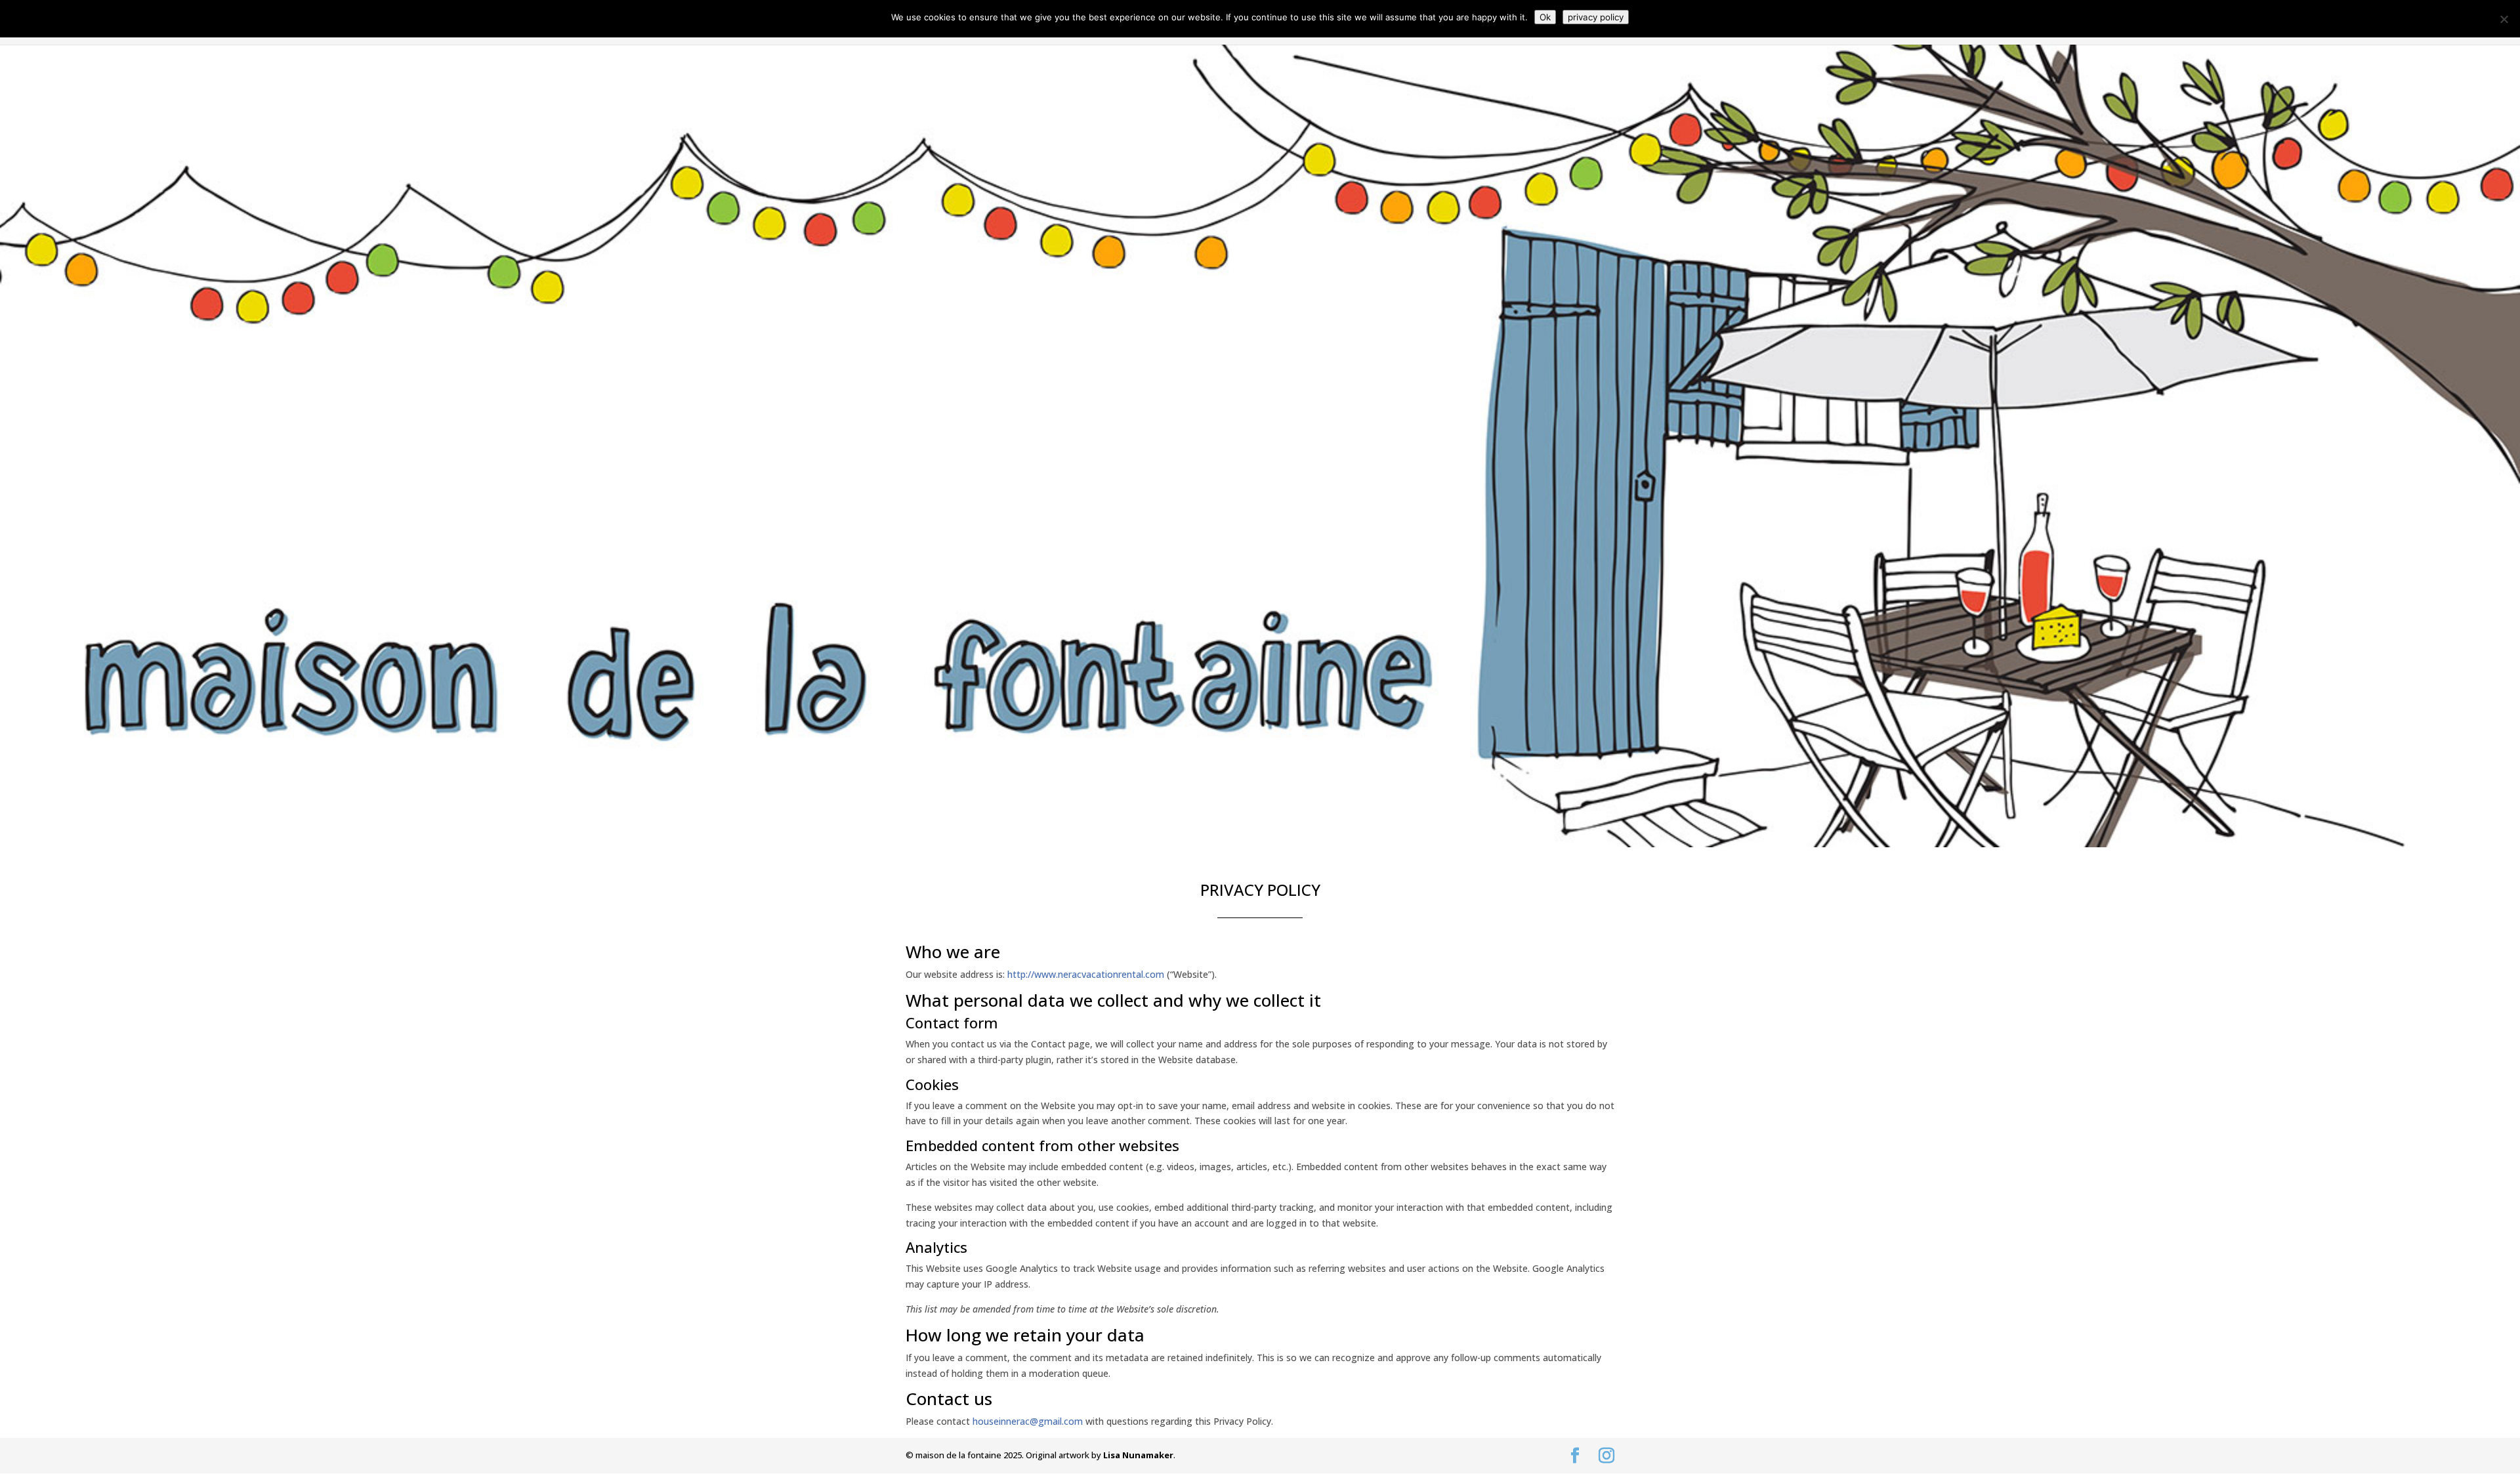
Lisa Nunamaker (1138, 1455)
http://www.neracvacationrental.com (1086, 974)
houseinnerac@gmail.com (1028, 1421)
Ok (1545, 17)
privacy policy (1596, 17)
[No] (2504, 19)
